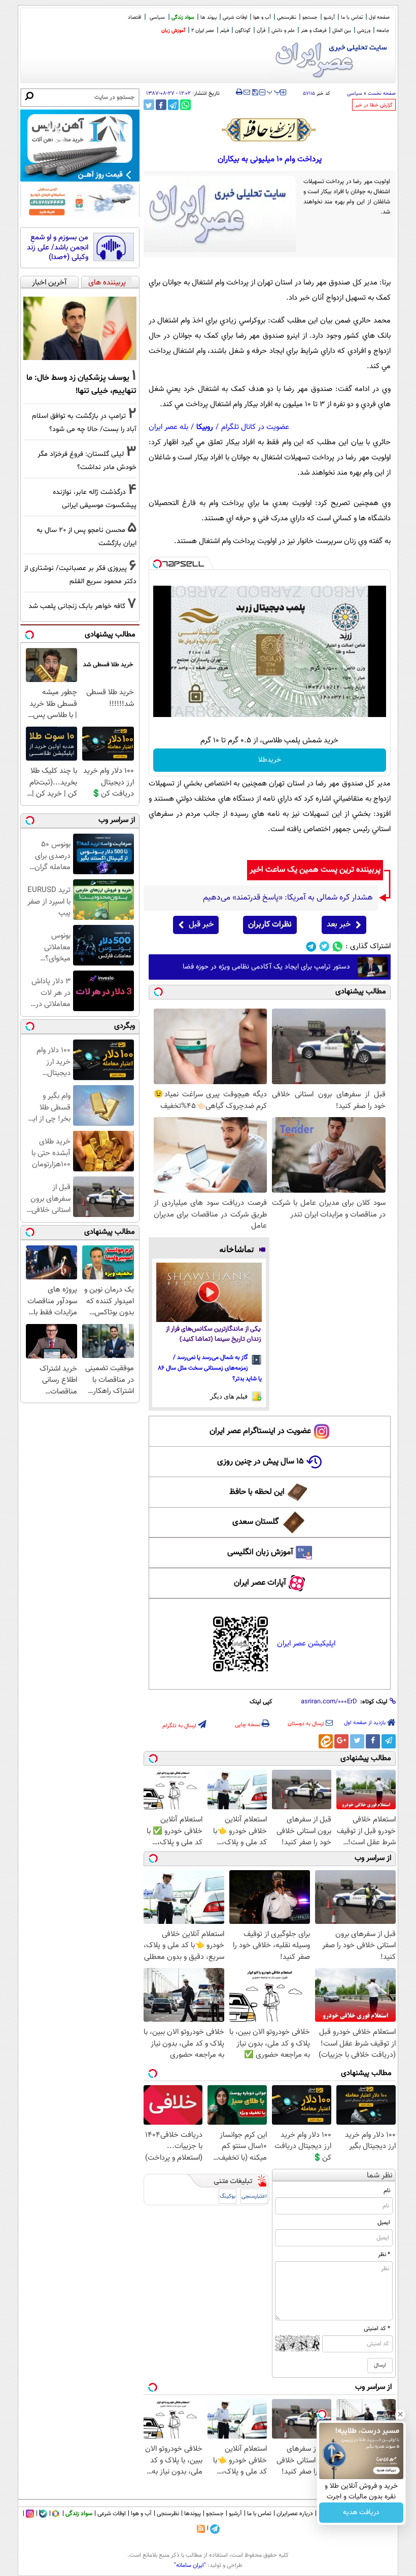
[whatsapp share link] (185, 105)
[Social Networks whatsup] (338, 946)
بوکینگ (228, 2196)
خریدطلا (270, 760)
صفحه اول (379, 17)
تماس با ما (352, 17)
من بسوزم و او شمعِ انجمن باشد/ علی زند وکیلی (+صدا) (58, 248)
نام (387, 2191)
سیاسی (157, 17)
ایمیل (384, 2223)
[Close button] (400, 2414)
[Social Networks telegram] (311, 946)
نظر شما (380, 2176)
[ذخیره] (255, 93)
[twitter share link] (149, 105)
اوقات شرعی (235, 17)
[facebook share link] (161, 105)
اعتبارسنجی (254, 2196)
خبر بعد (339, 925)
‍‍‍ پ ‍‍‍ (274, 91)
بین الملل (342, 31)
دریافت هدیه (361, 2513)
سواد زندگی (183, 17)
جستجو (310, 17)
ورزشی (364, 31)
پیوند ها (209, 17)
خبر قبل (201, 925)
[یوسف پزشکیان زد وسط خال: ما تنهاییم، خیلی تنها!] (80, 329)
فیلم (224, 31)
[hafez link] (269, 130)
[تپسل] (157, 564)
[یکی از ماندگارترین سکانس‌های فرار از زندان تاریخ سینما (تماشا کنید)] (209, 1292)
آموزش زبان (173, 31)
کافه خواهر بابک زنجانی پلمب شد (77, 606)
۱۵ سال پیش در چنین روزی (261, 1462)
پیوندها (193, 2514)
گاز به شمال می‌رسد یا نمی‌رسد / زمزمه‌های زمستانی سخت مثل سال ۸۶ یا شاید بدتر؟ (210, 1368)
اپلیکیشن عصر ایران (306, 1644)
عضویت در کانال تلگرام (255, 427)
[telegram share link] (173, 105)
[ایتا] (326, 1741)
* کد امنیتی (377, 2329)
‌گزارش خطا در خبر (374, 105)
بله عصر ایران (168, 427)
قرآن (261, 31)
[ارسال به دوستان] (247, 92)
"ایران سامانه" (190, 2565)
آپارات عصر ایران (260, 1583)
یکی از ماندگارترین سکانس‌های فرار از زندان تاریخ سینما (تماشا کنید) (213, 1334)
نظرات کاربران (270, 925)
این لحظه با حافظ (257, 1492)
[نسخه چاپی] (239, 92)
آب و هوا (262, 17)
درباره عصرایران (295, 2514)
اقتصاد (134, 17)
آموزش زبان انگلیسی (260, 1552)
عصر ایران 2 (203, 31)
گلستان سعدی (255, 1522)
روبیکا (205, 427)
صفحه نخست (382, 94)
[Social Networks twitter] (324, 946)
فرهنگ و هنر (314, 31)
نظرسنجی (287, 17)
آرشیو (329, 17)
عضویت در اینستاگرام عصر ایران (260, 1431)
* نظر (384, 2255)
